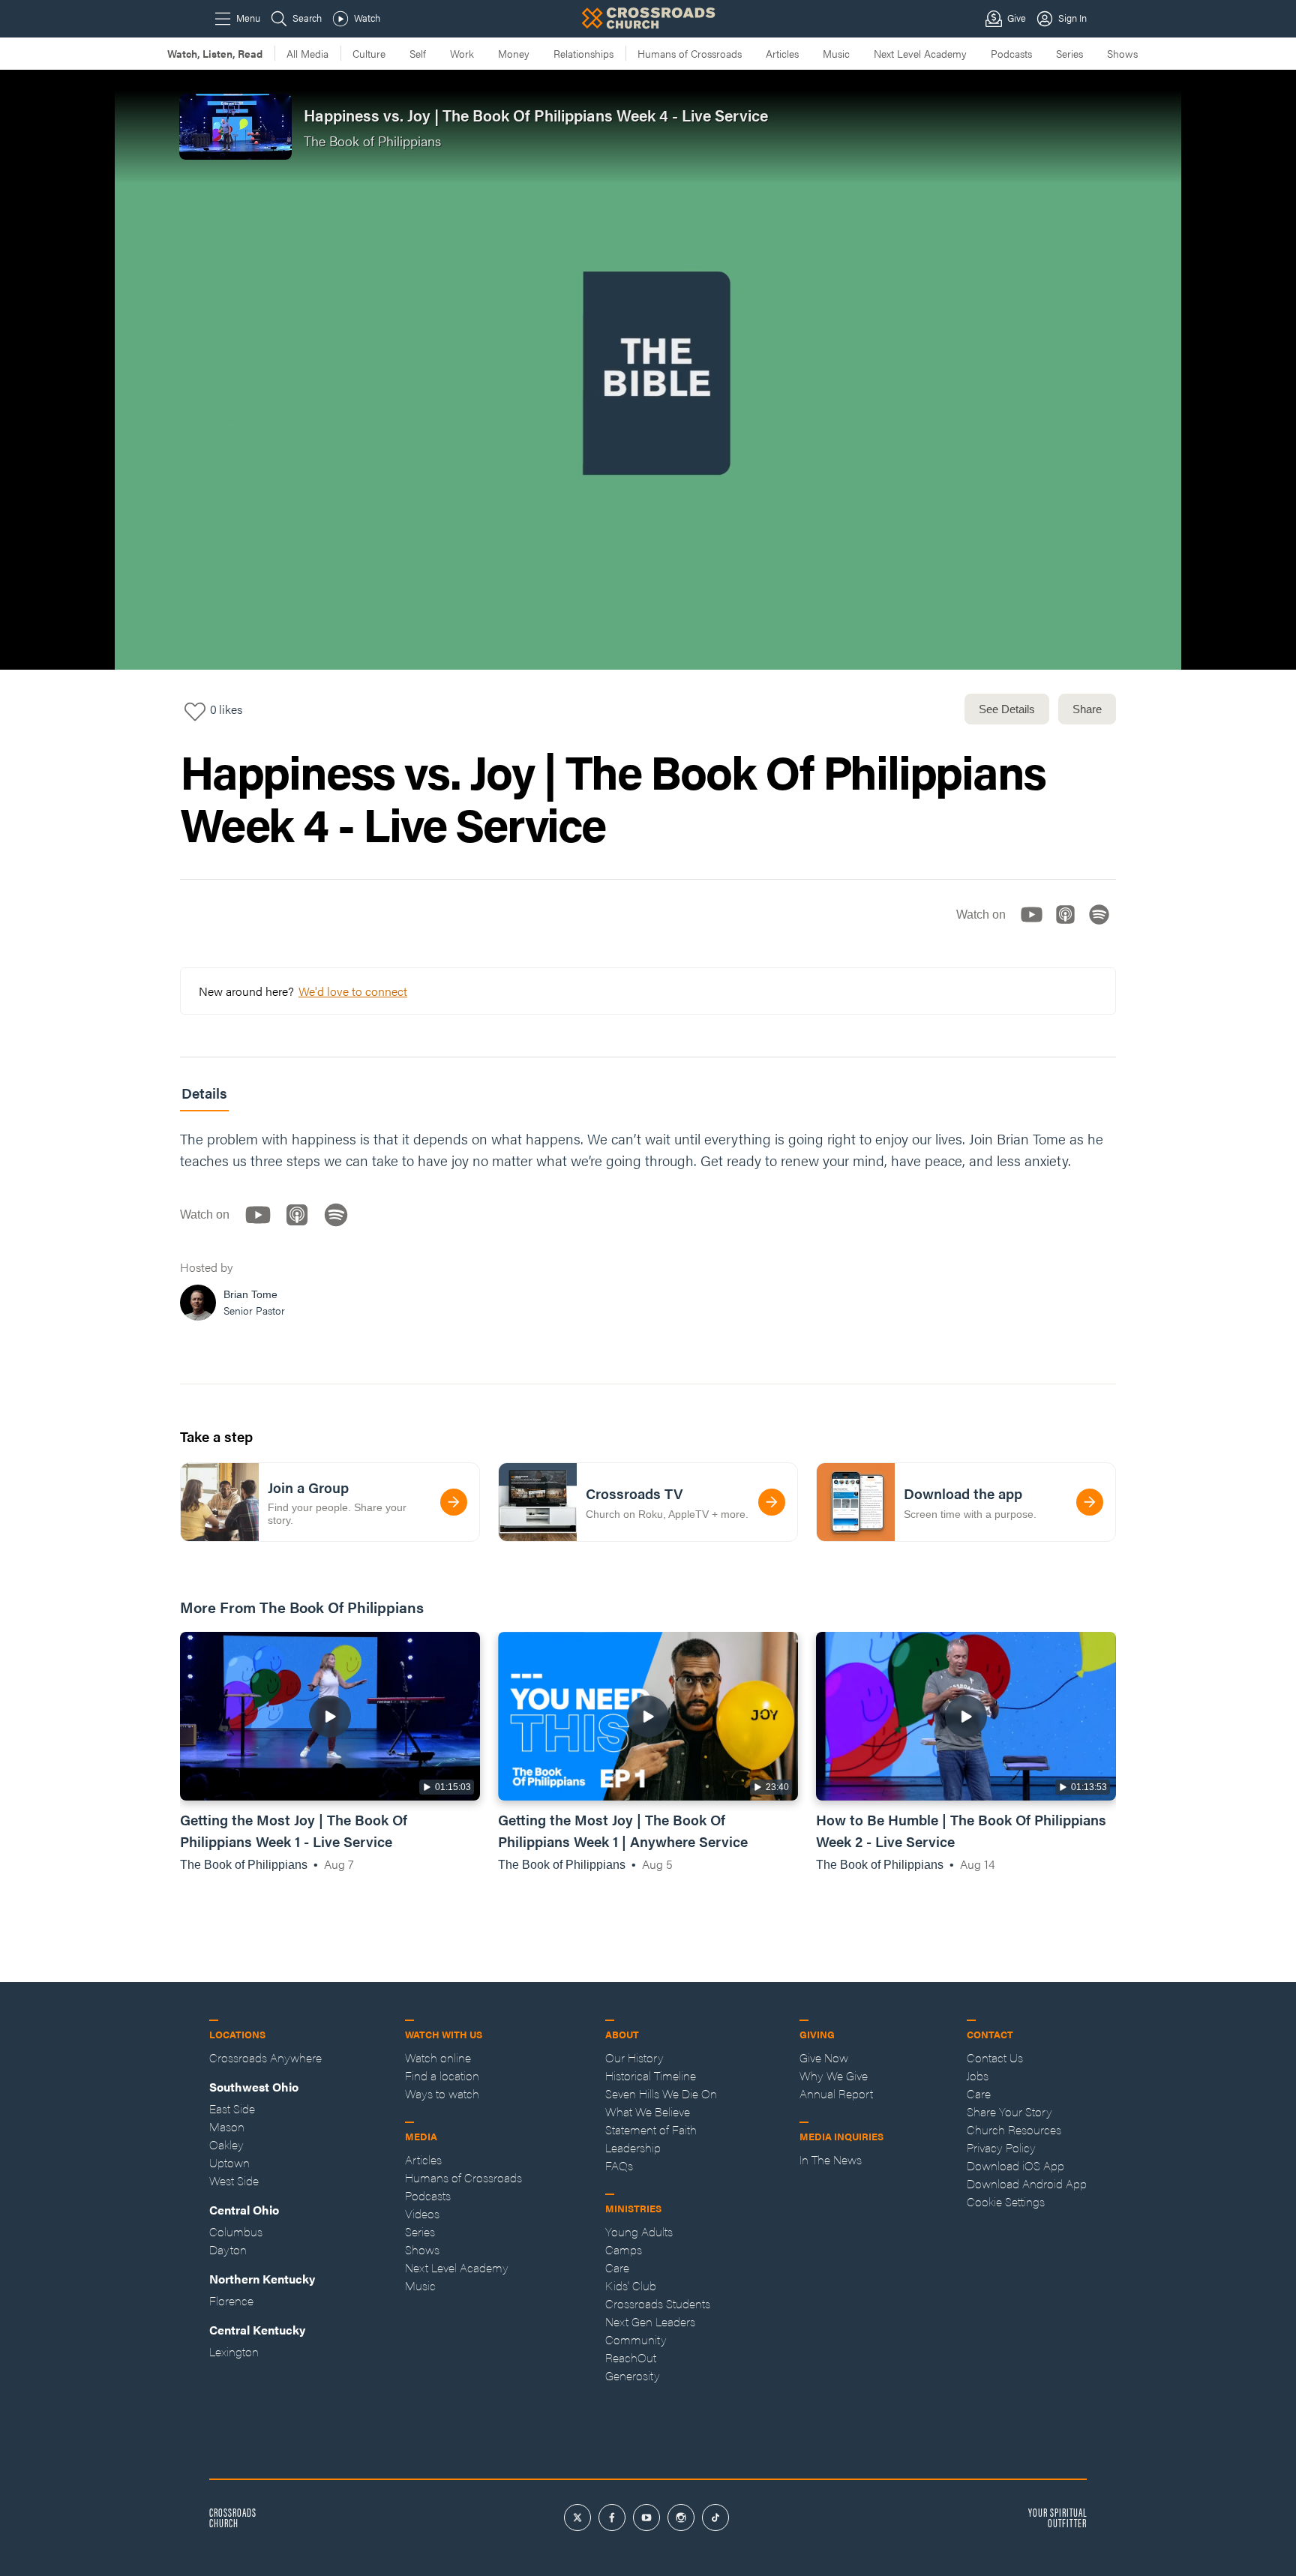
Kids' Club (631, 2285)
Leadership (633, 2147)
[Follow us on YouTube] (1036, 927)
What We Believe (648, 2111)
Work (462, 53)
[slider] (648, 622)
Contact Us (995, 2057)
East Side (232, 2108)
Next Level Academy (920, 53)
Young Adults (639, 2231)
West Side (234, 2180)
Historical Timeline (651, 2075)
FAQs (619, 2165)
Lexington (234, 2351)
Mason (227, 2126)
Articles (782, 53)
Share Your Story (1009, 2111)
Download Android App (1027, 2183)
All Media (307, 53)
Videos (422, 2213)
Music (836, 53)
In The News (831, 2159)
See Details (1007, 709)
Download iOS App (1015, 2165)
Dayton (228, 2249)
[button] (24, 646)
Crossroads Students (658, 2303)
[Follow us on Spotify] (1104, 927)
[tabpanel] (648, 1229)
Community (636, 2339)
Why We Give (834, 2075)
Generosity (633, 2375)
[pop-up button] (1248, 646)
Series (1069, 53)
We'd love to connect (353, 991)
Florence (231, 2300)
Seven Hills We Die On (661, 2093)
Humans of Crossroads (690, 53)
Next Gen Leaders (650, 2321)
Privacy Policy (1001, 2147)
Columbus (236, 2231)
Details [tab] (204, 1093)
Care (617, 2267)
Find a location (442, 2075)
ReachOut (631, 2357)
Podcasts (1011, 53)
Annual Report (836, 2093)
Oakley (226, 2144)
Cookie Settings (1006, 2201)
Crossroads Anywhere (265, 2057)
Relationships (583, 53)
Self (418, 53)
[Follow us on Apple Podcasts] (1070, 927)
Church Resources (1014, 2129)
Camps (624, 2249)
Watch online (438, 2057)
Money (514, 53)
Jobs (978, 2075)
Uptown (229, 2162)
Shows (1122, 53)
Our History (634, 2057)
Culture (369, 53)
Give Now (824, 2057)
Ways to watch (442, 2093)
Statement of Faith (651, 2129)
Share (1087, 709)
